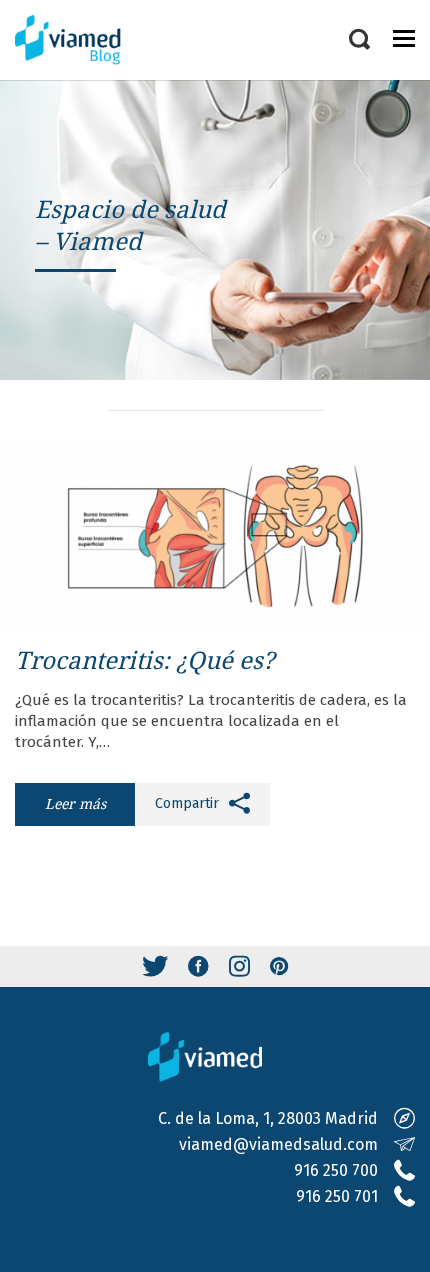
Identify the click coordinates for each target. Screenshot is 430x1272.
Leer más (75, 803)
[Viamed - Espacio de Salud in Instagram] (239, 966)
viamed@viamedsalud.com (278, 1144)
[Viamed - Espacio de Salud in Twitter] (155, 966)
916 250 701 (337, 1196)
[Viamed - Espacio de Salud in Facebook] (198, 966)
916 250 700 (336, 1170)
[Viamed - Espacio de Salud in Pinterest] (279, 966)
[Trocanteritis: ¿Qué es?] (215, 535)
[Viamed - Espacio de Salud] (80, 40)
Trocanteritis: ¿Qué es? (144, 659)
